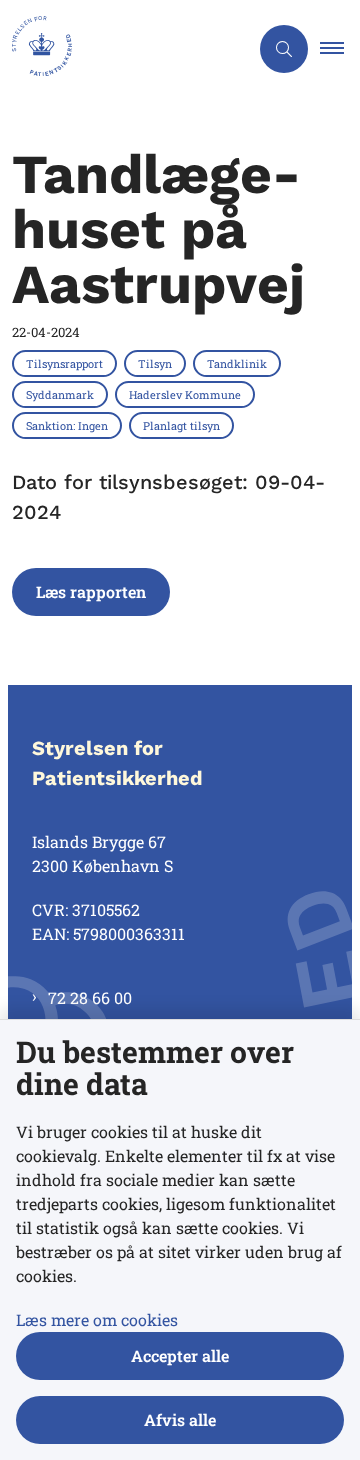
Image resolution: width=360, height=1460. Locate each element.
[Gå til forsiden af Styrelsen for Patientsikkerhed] (124, 49)
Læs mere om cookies (97, 1319)
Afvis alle (180, 1419)
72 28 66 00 (90, 997)
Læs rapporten (91, 591)
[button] (340, 49)
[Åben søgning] (284, 49)
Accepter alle (180, 1355)
